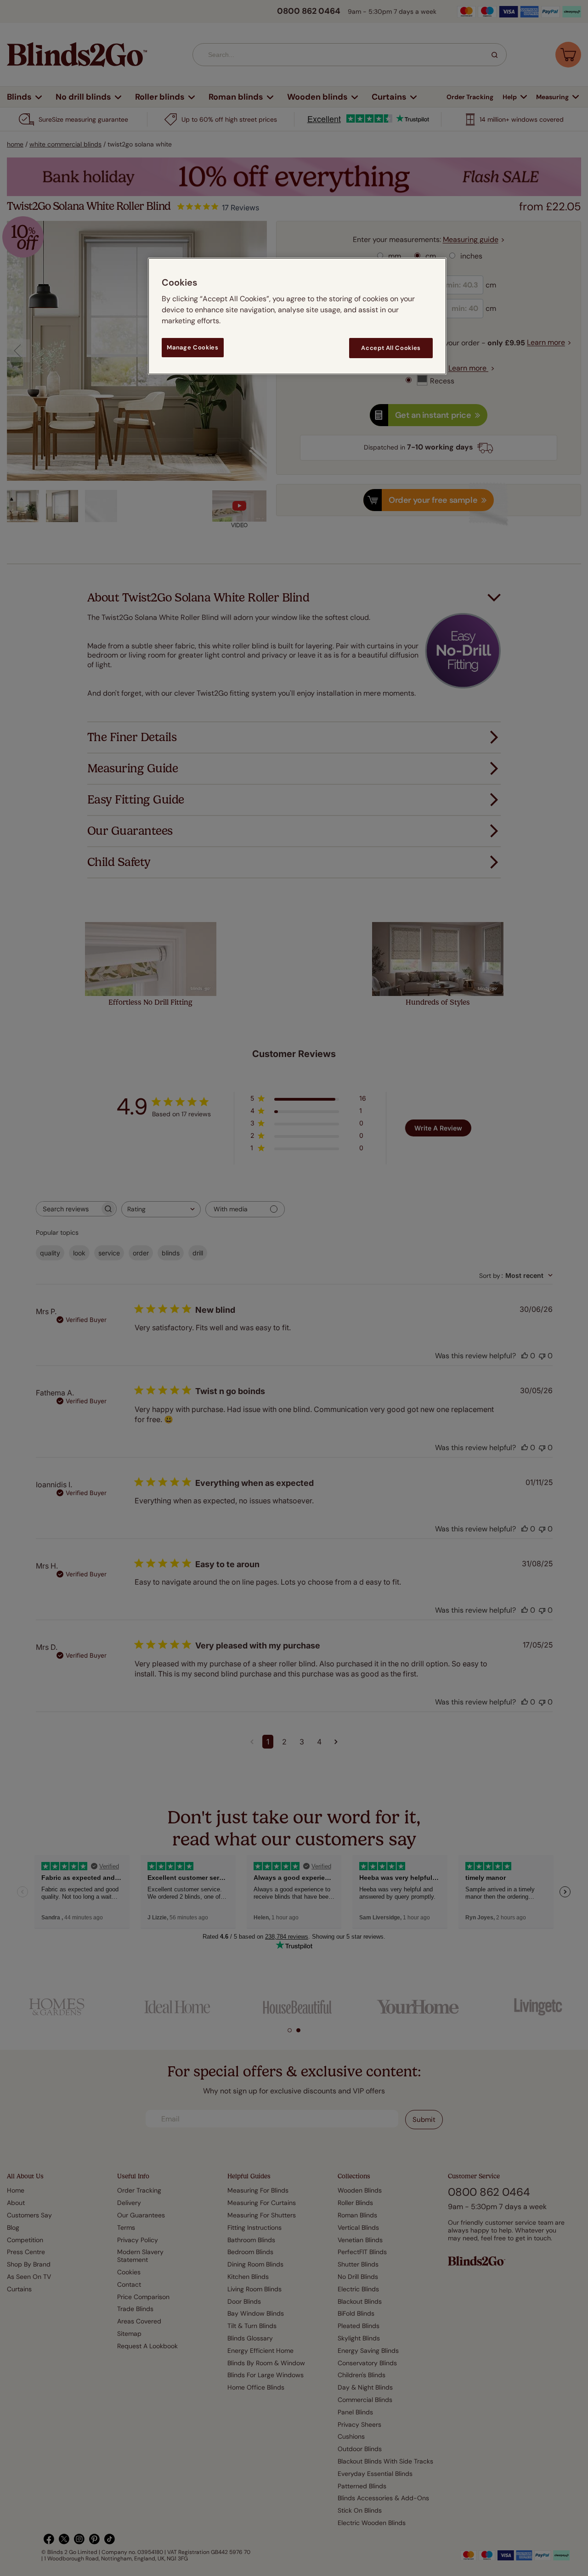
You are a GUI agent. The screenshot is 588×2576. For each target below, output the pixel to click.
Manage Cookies (192, 347)
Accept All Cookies (391, 348)
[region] (297, 316)
